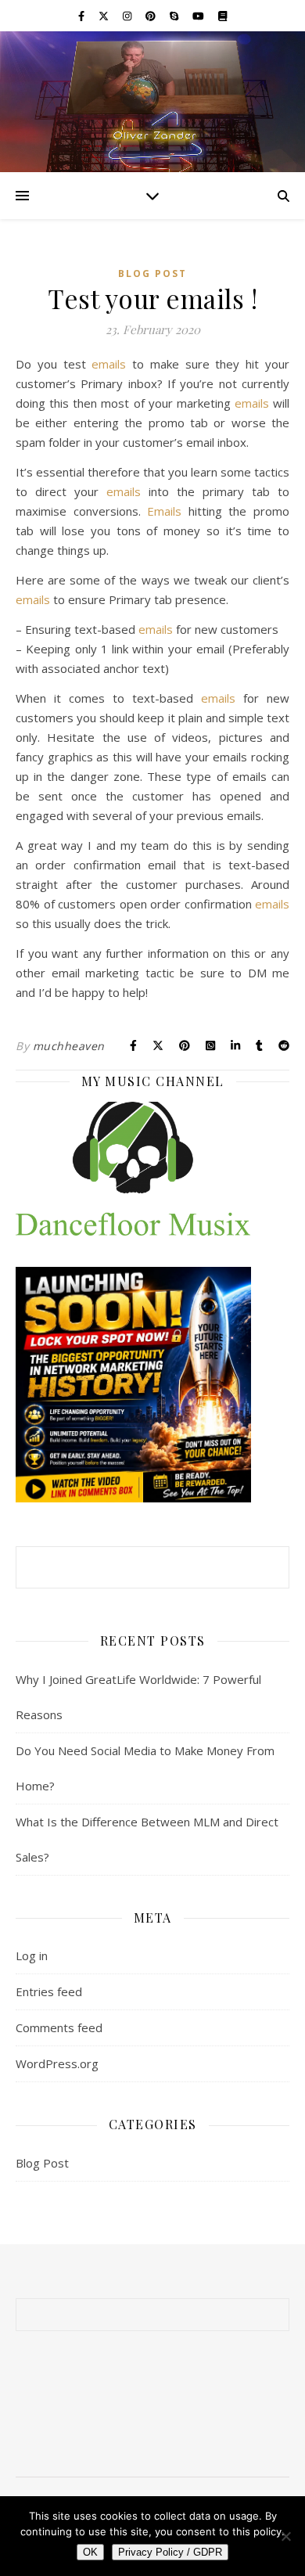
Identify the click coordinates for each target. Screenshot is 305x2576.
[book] (222, 16)
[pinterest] (152, 16)
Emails (164, 511)
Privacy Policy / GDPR (170, 2552)
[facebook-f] (83, 16)
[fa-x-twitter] (105, 16)
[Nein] (285, 2536)
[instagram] (128, 16)
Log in (32, 1955)
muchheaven (69, 1046)
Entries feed (49, 1991)
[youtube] (199, 16)
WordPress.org (57, 2063)
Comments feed (59, 2027)
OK (90, 2552)
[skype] (175, 16)
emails (109, 364)
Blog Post (152, 273)
